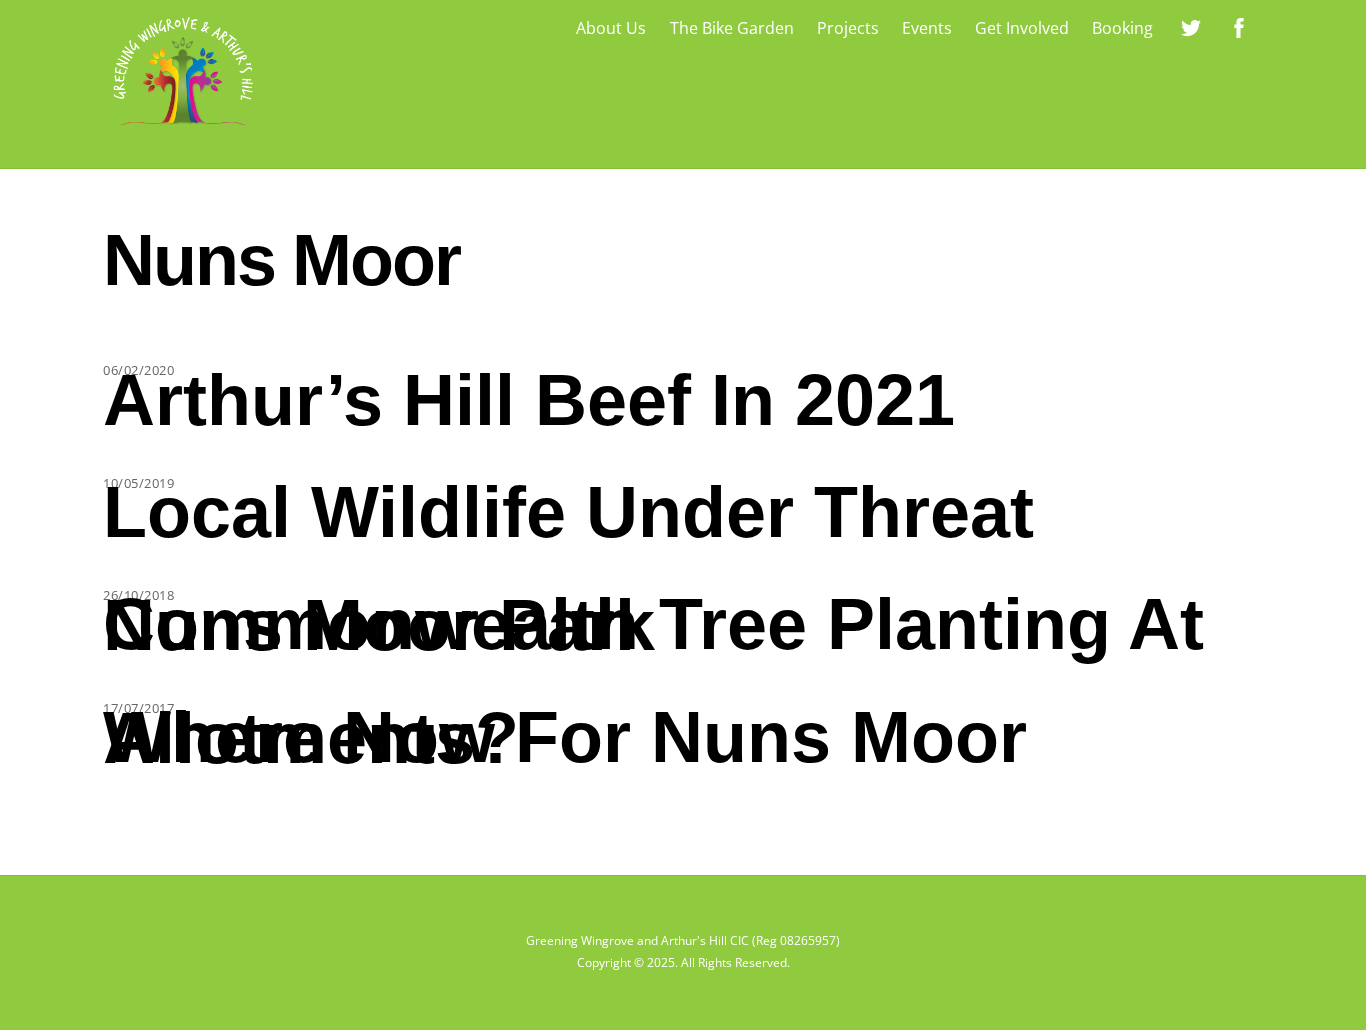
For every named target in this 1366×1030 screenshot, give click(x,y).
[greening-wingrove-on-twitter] (1191, 26)
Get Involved (1022, 28)
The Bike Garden (732, 28)
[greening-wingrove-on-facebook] (1239, 26)
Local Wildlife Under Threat (568, 512)
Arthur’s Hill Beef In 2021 (529, 400)
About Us (611, 28)
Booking (1122, 28)
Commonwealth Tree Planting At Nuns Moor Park (653, 624)
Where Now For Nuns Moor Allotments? (565, 737)
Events (927, 28)
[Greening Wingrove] (183, 129)
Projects (848, 28)
